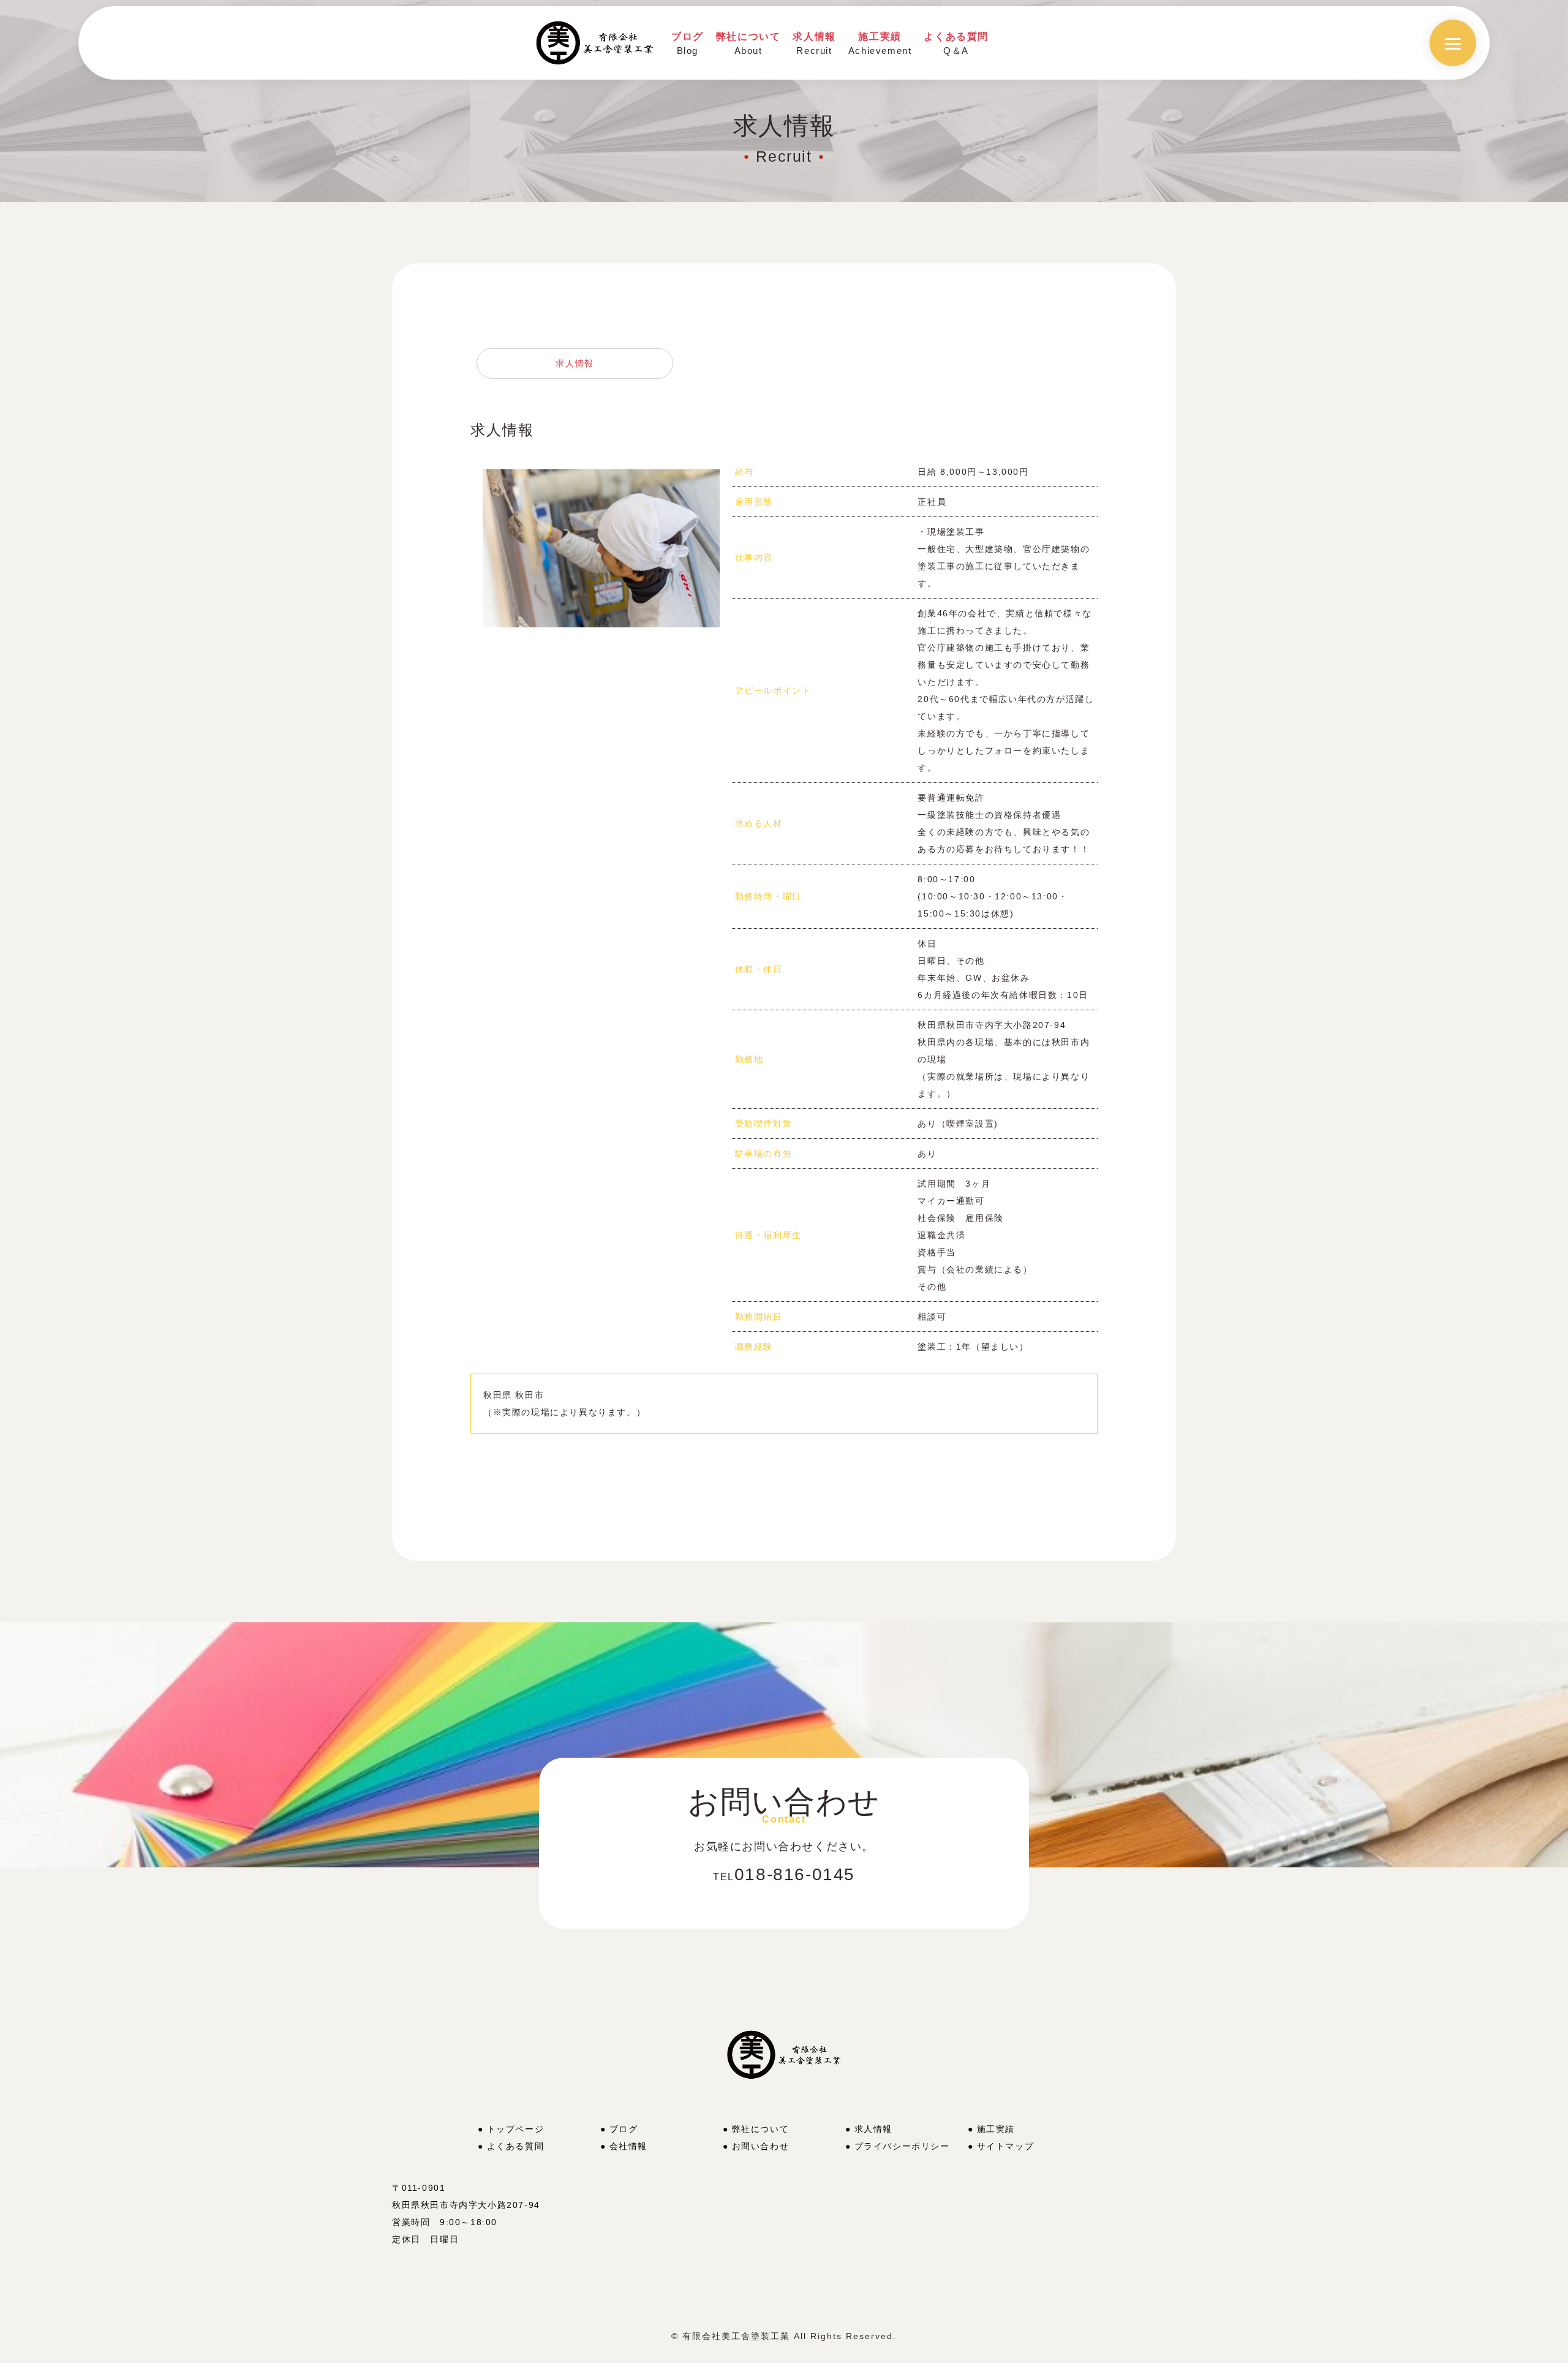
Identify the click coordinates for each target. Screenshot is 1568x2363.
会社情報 (628, 2146)
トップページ (516, 2129)
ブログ (624, 2129)
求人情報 (575, 363)
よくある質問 (516, 2146)
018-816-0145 (784, 1874)
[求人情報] (601, 478)
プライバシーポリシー (902, 2146)
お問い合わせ (761, 2146)
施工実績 (1001, 2129)
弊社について (761, 2129)
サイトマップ (1006, 2146)
